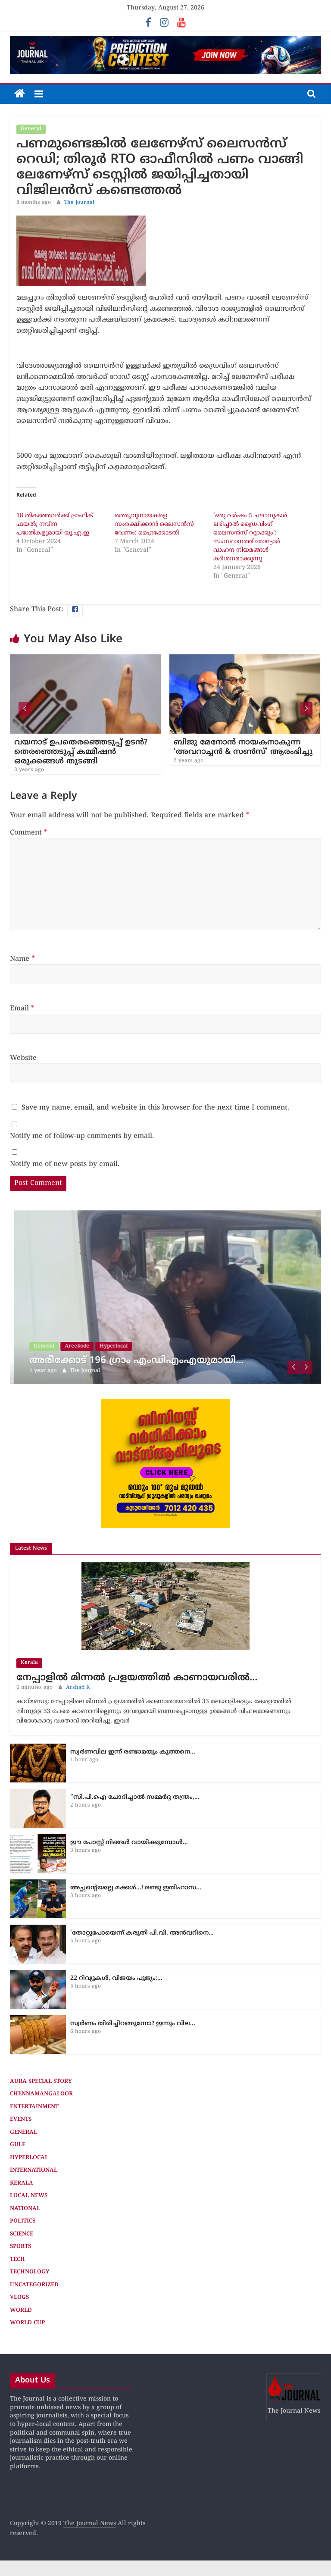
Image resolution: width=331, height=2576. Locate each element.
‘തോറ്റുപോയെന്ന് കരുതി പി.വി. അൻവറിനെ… (142, 1933)
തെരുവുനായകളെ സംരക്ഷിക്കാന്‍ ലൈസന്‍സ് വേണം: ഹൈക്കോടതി (154, 524)
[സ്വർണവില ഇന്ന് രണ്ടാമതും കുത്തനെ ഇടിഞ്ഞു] (38, 1748)
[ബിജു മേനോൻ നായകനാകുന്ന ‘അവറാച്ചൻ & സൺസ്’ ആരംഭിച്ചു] (219, 660)
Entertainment (34, 2107)
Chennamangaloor (41, 2094)
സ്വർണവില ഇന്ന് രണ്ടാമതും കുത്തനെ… (133, 1752)
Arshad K (78, 1688)
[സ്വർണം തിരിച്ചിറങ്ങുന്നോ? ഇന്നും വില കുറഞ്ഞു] (38, 2020)
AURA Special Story (41, 2082)
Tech (17, 2260)
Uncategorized (34, 2285)
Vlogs (19, 2298)
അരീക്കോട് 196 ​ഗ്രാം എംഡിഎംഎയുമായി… (133, 1361)
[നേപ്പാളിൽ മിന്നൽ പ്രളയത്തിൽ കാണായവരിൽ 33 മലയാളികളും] (165, 1566)
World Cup (27, 2323)
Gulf (18, 2145)
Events (21, 2120)
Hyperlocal (110, 1346)
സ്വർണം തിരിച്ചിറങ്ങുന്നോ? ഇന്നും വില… (133, 2024)
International (34, 2170)
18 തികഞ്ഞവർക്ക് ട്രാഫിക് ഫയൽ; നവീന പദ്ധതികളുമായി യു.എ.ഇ (55, 524)
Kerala (29, 1663)
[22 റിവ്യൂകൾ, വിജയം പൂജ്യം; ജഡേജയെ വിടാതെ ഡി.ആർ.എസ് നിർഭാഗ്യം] (38, 1974)
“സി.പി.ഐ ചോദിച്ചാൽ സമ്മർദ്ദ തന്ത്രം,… (135, 1797)
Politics (23, 2221)
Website (23, 1058)
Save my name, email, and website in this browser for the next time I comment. (155, 1108)
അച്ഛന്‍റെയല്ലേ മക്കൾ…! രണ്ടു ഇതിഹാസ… (136, 1888)
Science (22, 2234)
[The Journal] (20, 94)
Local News (29, 2196)
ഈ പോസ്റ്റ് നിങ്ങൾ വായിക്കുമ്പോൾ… (129, 1843)
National (25, 2209)
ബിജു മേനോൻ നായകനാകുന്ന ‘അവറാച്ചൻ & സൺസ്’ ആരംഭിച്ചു (217, 747)
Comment (29, 833)
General (31, 129)
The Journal (79, 203)
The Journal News (90, 2524)
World (21, 2310)
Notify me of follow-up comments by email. (82, 1136)
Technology (30, 2272)
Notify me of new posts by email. (65, 1164)
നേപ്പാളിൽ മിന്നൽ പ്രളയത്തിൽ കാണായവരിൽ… (137, 1678)
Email (22, 1009)
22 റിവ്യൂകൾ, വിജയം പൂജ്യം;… (116, 1978)
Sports (20, 2247)
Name (22, 959)
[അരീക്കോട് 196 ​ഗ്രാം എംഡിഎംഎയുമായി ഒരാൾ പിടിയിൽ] (165, 1215)
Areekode (73, 1346)
